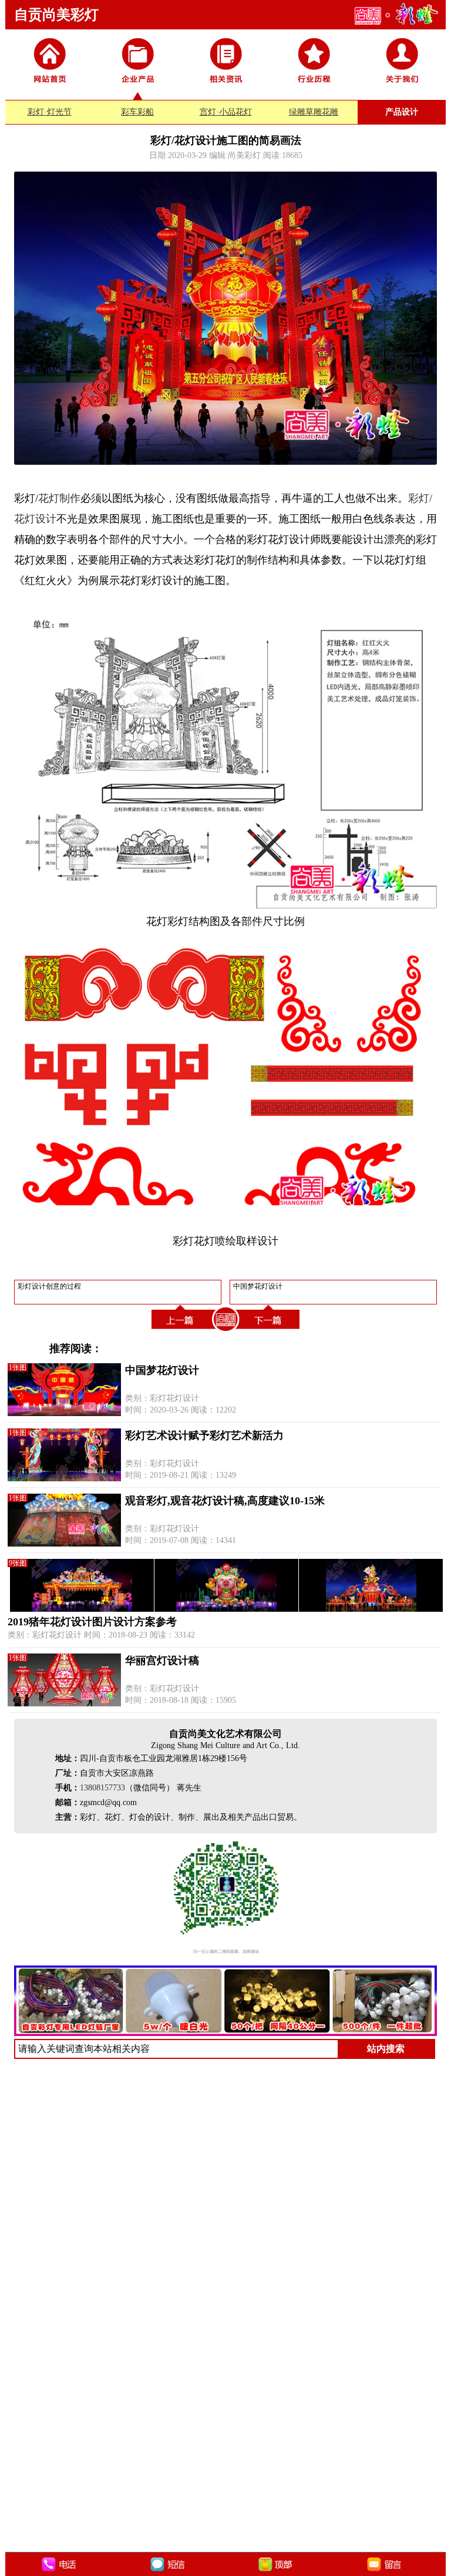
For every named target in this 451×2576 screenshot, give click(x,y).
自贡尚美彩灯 (56, 15)
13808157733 (102, 1788)
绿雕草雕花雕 (314, 112)
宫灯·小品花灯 (226, 112)
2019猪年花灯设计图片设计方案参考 (92, 1622)
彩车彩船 (137, 112)
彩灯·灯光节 (50, 112)
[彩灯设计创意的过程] (181, 1331)
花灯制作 (59, 498)
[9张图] (226, 1609)
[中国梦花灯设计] (270, 1331)
